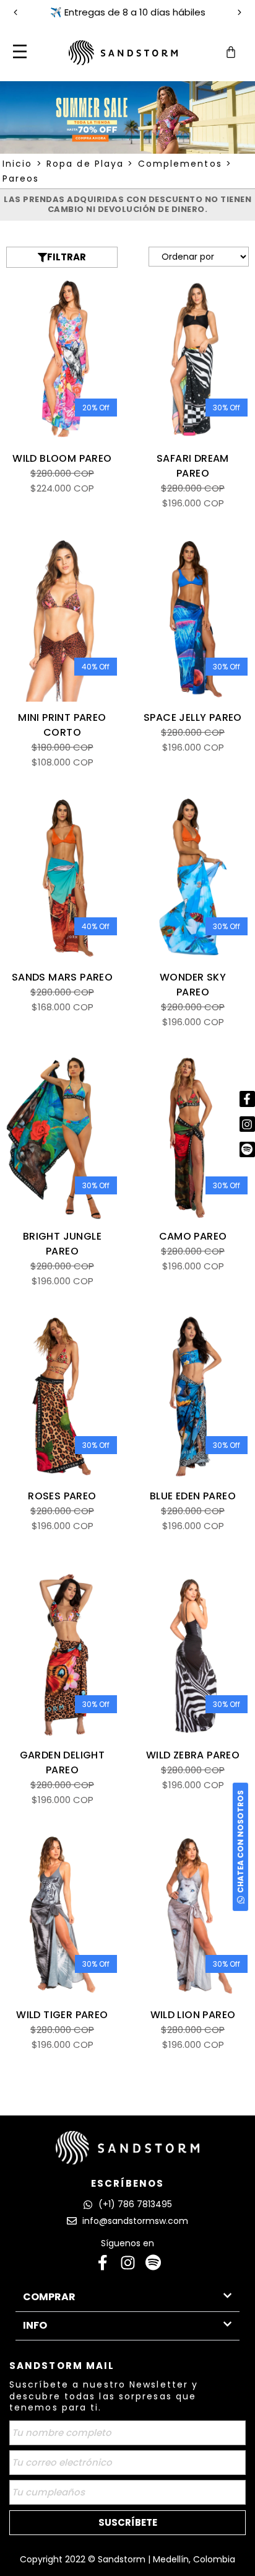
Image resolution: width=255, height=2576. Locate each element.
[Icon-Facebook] (102, 2263)
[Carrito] (231, 52)
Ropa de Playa (85, 164)
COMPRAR (49, 2297)
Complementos (180, 164)
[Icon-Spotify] (153, 2263)
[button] (19, 53)
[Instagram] (128, 2263)
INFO (35, 2325)
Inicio (18, 164)
